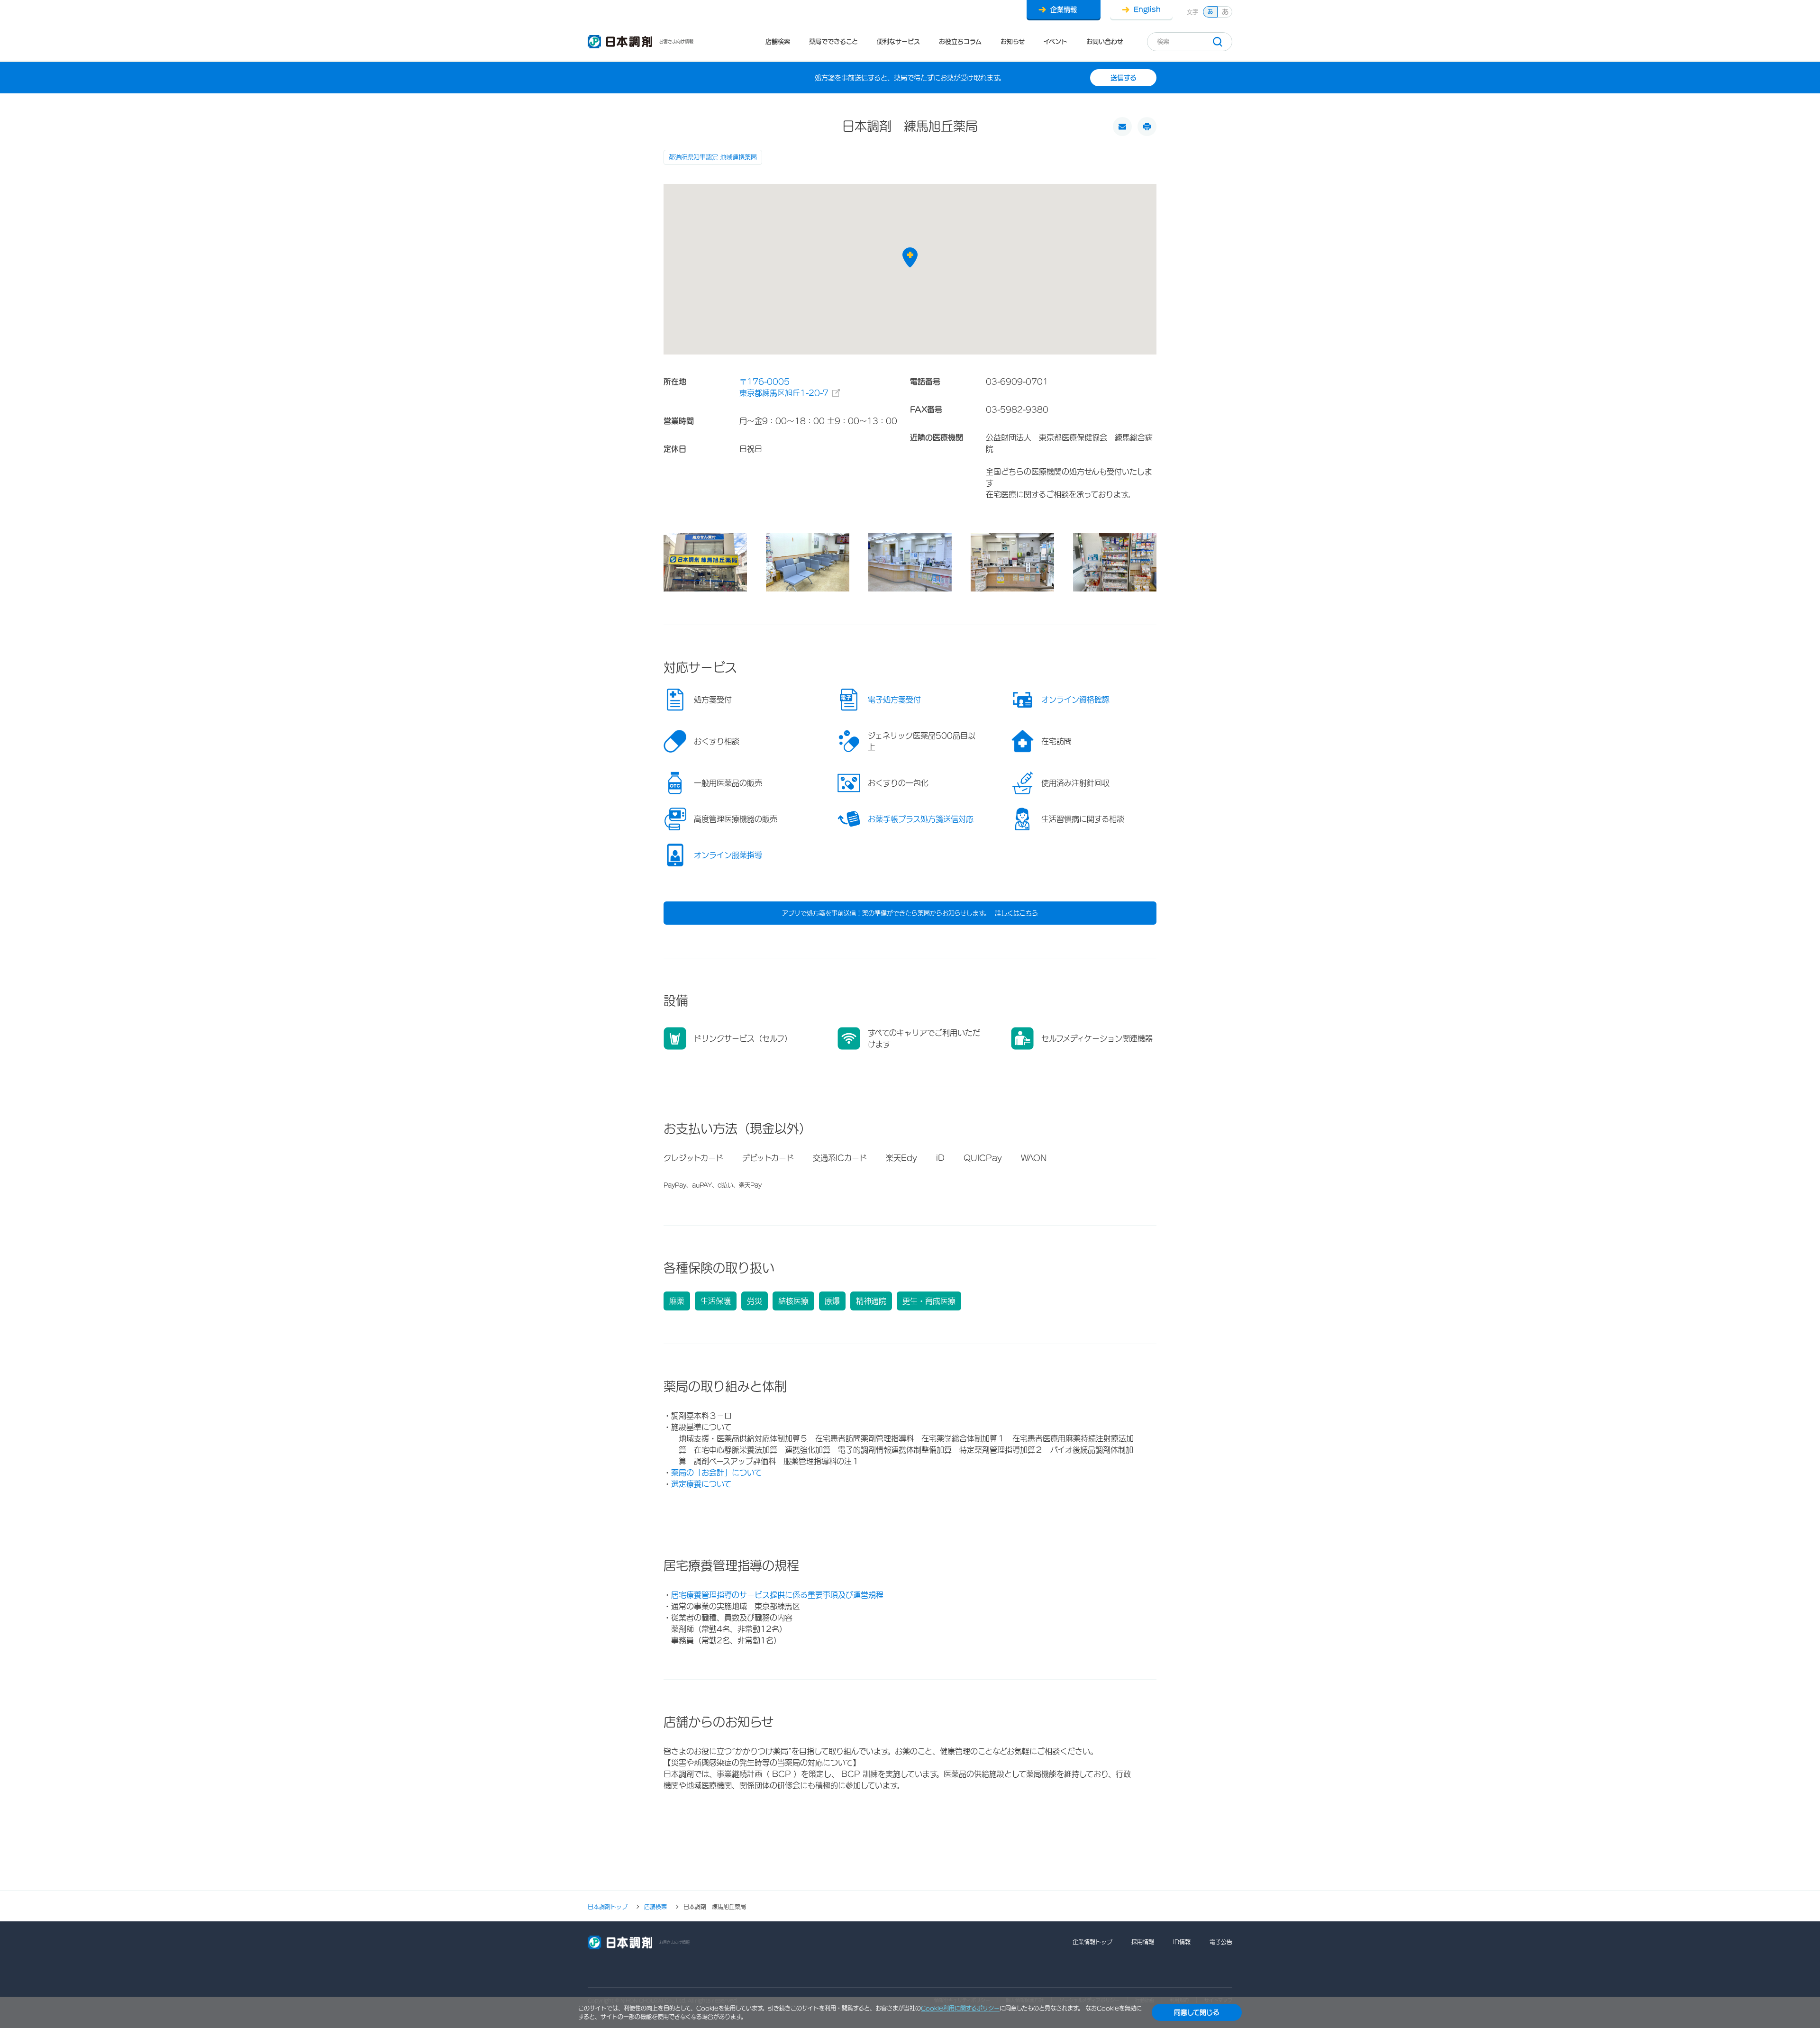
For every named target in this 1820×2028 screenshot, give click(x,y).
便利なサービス (898, 41)
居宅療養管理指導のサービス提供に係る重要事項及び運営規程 (777, 1595)
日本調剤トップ (608, 1907)
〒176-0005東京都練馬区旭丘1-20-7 (784, 387)
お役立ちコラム (960, 41)
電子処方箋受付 (894, 700)
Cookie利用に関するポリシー (960, 2008)
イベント (1056, 41)
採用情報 (1143, 1942)
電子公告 (1221, 1942)
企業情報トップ (1092, 1942)
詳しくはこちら (1016, 913)
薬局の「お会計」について (716, 1473)
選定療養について (701, 1484)
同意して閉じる (1197, 2012)
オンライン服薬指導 (728, 855)
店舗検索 (778, 41)
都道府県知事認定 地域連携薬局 (713, 157)
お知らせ (1013, 41)
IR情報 (1182, 1942)
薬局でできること (833, 41)
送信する (1124, 78)
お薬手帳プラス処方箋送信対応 (921, 819)
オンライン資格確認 (1075, 700)
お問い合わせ (1105, 41)
